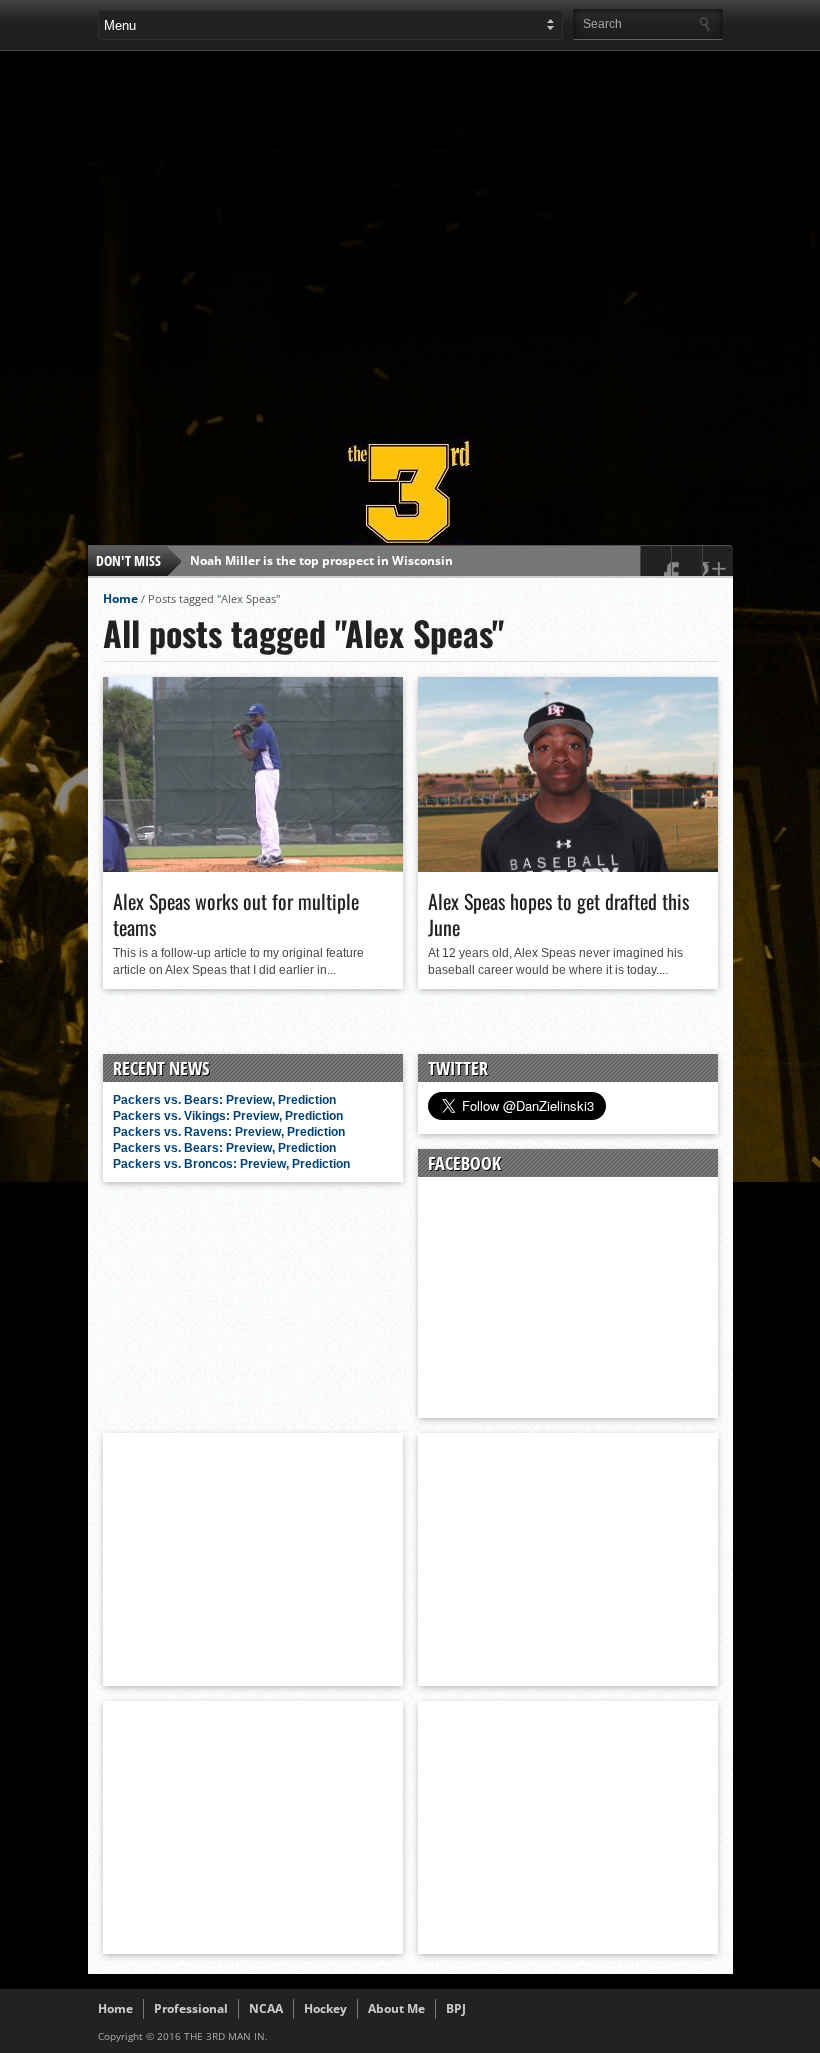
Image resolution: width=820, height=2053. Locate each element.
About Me (396, 2008)
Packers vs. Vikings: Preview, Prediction (228, 1116)
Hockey (325, 2008)
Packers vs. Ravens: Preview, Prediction (229, 1132)
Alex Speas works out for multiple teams (236, 914)
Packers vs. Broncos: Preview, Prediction (231, 1164)
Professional (191, 2008)
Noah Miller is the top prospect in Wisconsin (321, 560)
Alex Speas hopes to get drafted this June (558, 914)
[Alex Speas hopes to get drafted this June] (568, 867)
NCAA (266, 2008)
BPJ (456, 2008)
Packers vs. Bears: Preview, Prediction (224, 1100)
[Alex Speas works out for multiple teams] (253, 867)
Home (120, 598)
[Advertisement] (459, 234)
